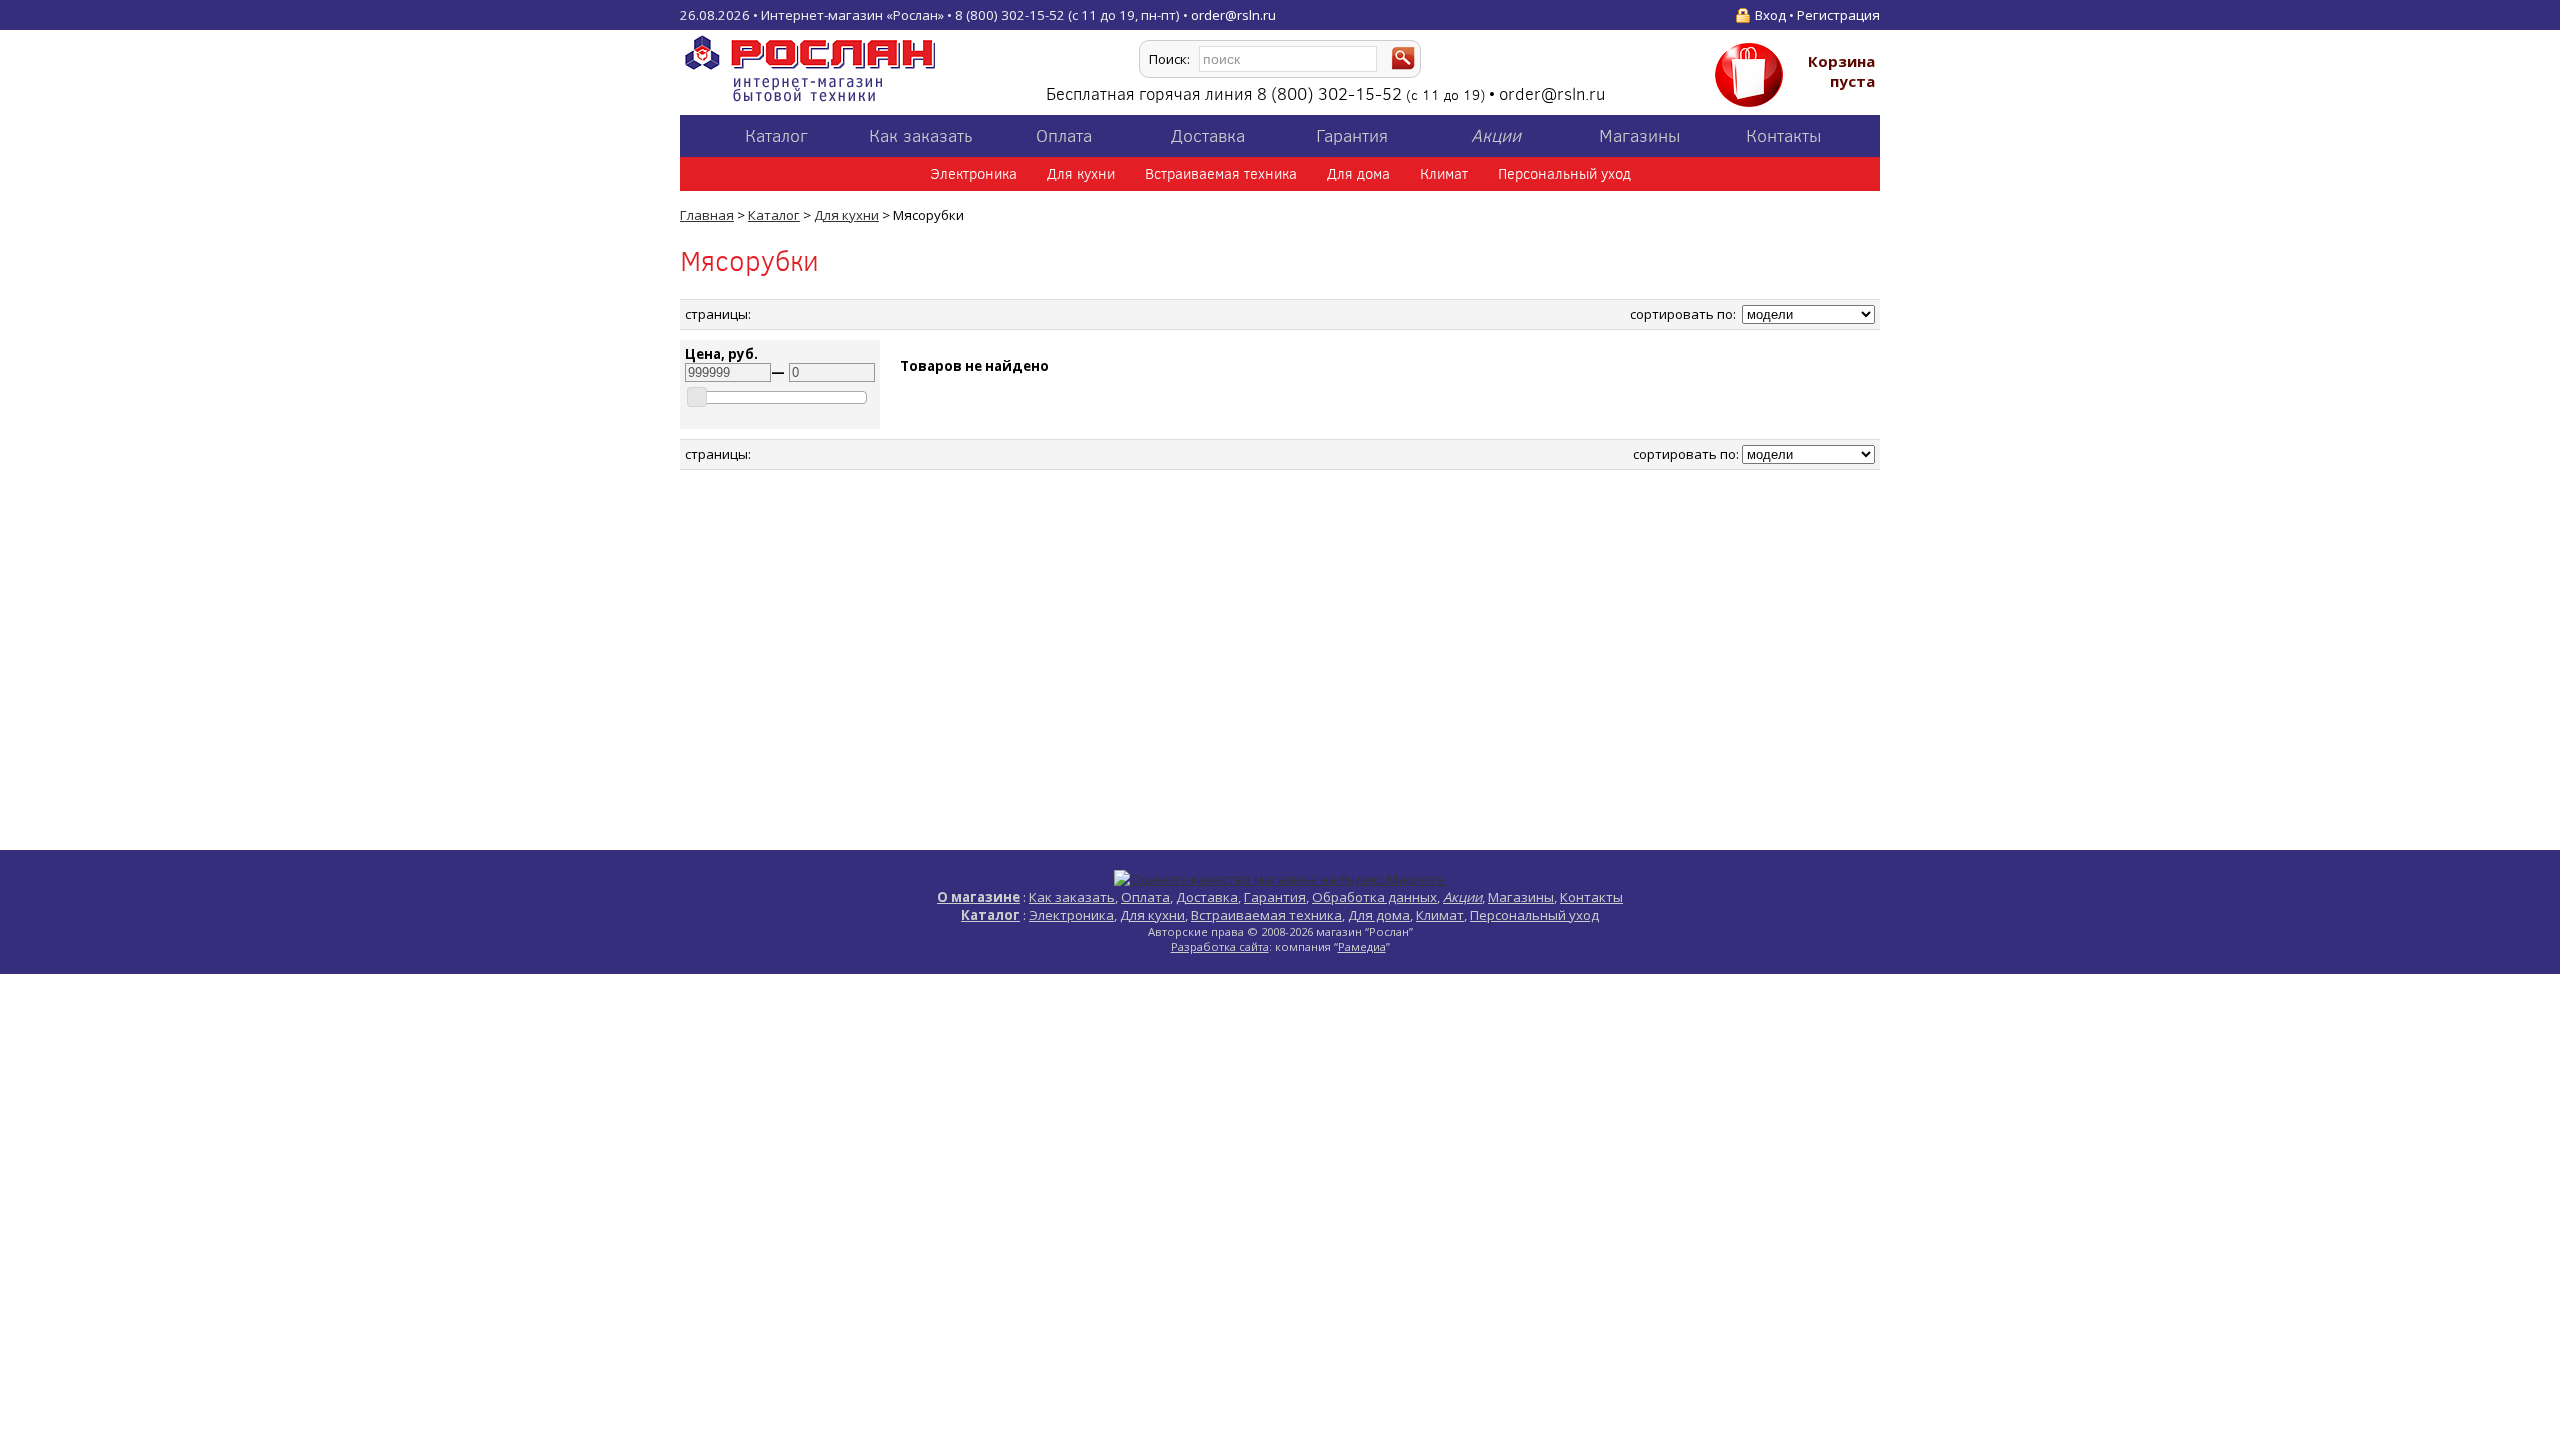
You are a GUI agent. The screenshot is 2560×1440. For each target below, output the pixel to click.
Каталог (776, 136)
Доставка (1208, 136)
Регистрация (1838, 15)
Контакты (1784, 136)
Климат (1444, 174)
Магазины (1640, 136)
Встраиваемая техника (1221, 174)
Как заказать (920, 136)
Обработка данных (1374, 897)
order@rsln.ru (1233, 15)
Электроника (973, 174)
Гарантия (1352, 136)
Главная (707, 215)
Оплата (1064, 136)
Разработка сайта (1220, 946)
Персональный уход (1564, 174)
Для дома (1358, 174)
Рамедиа (1362, 946)
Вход (1770, 15)
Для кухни (1081, 174)
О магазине (978, 897)
